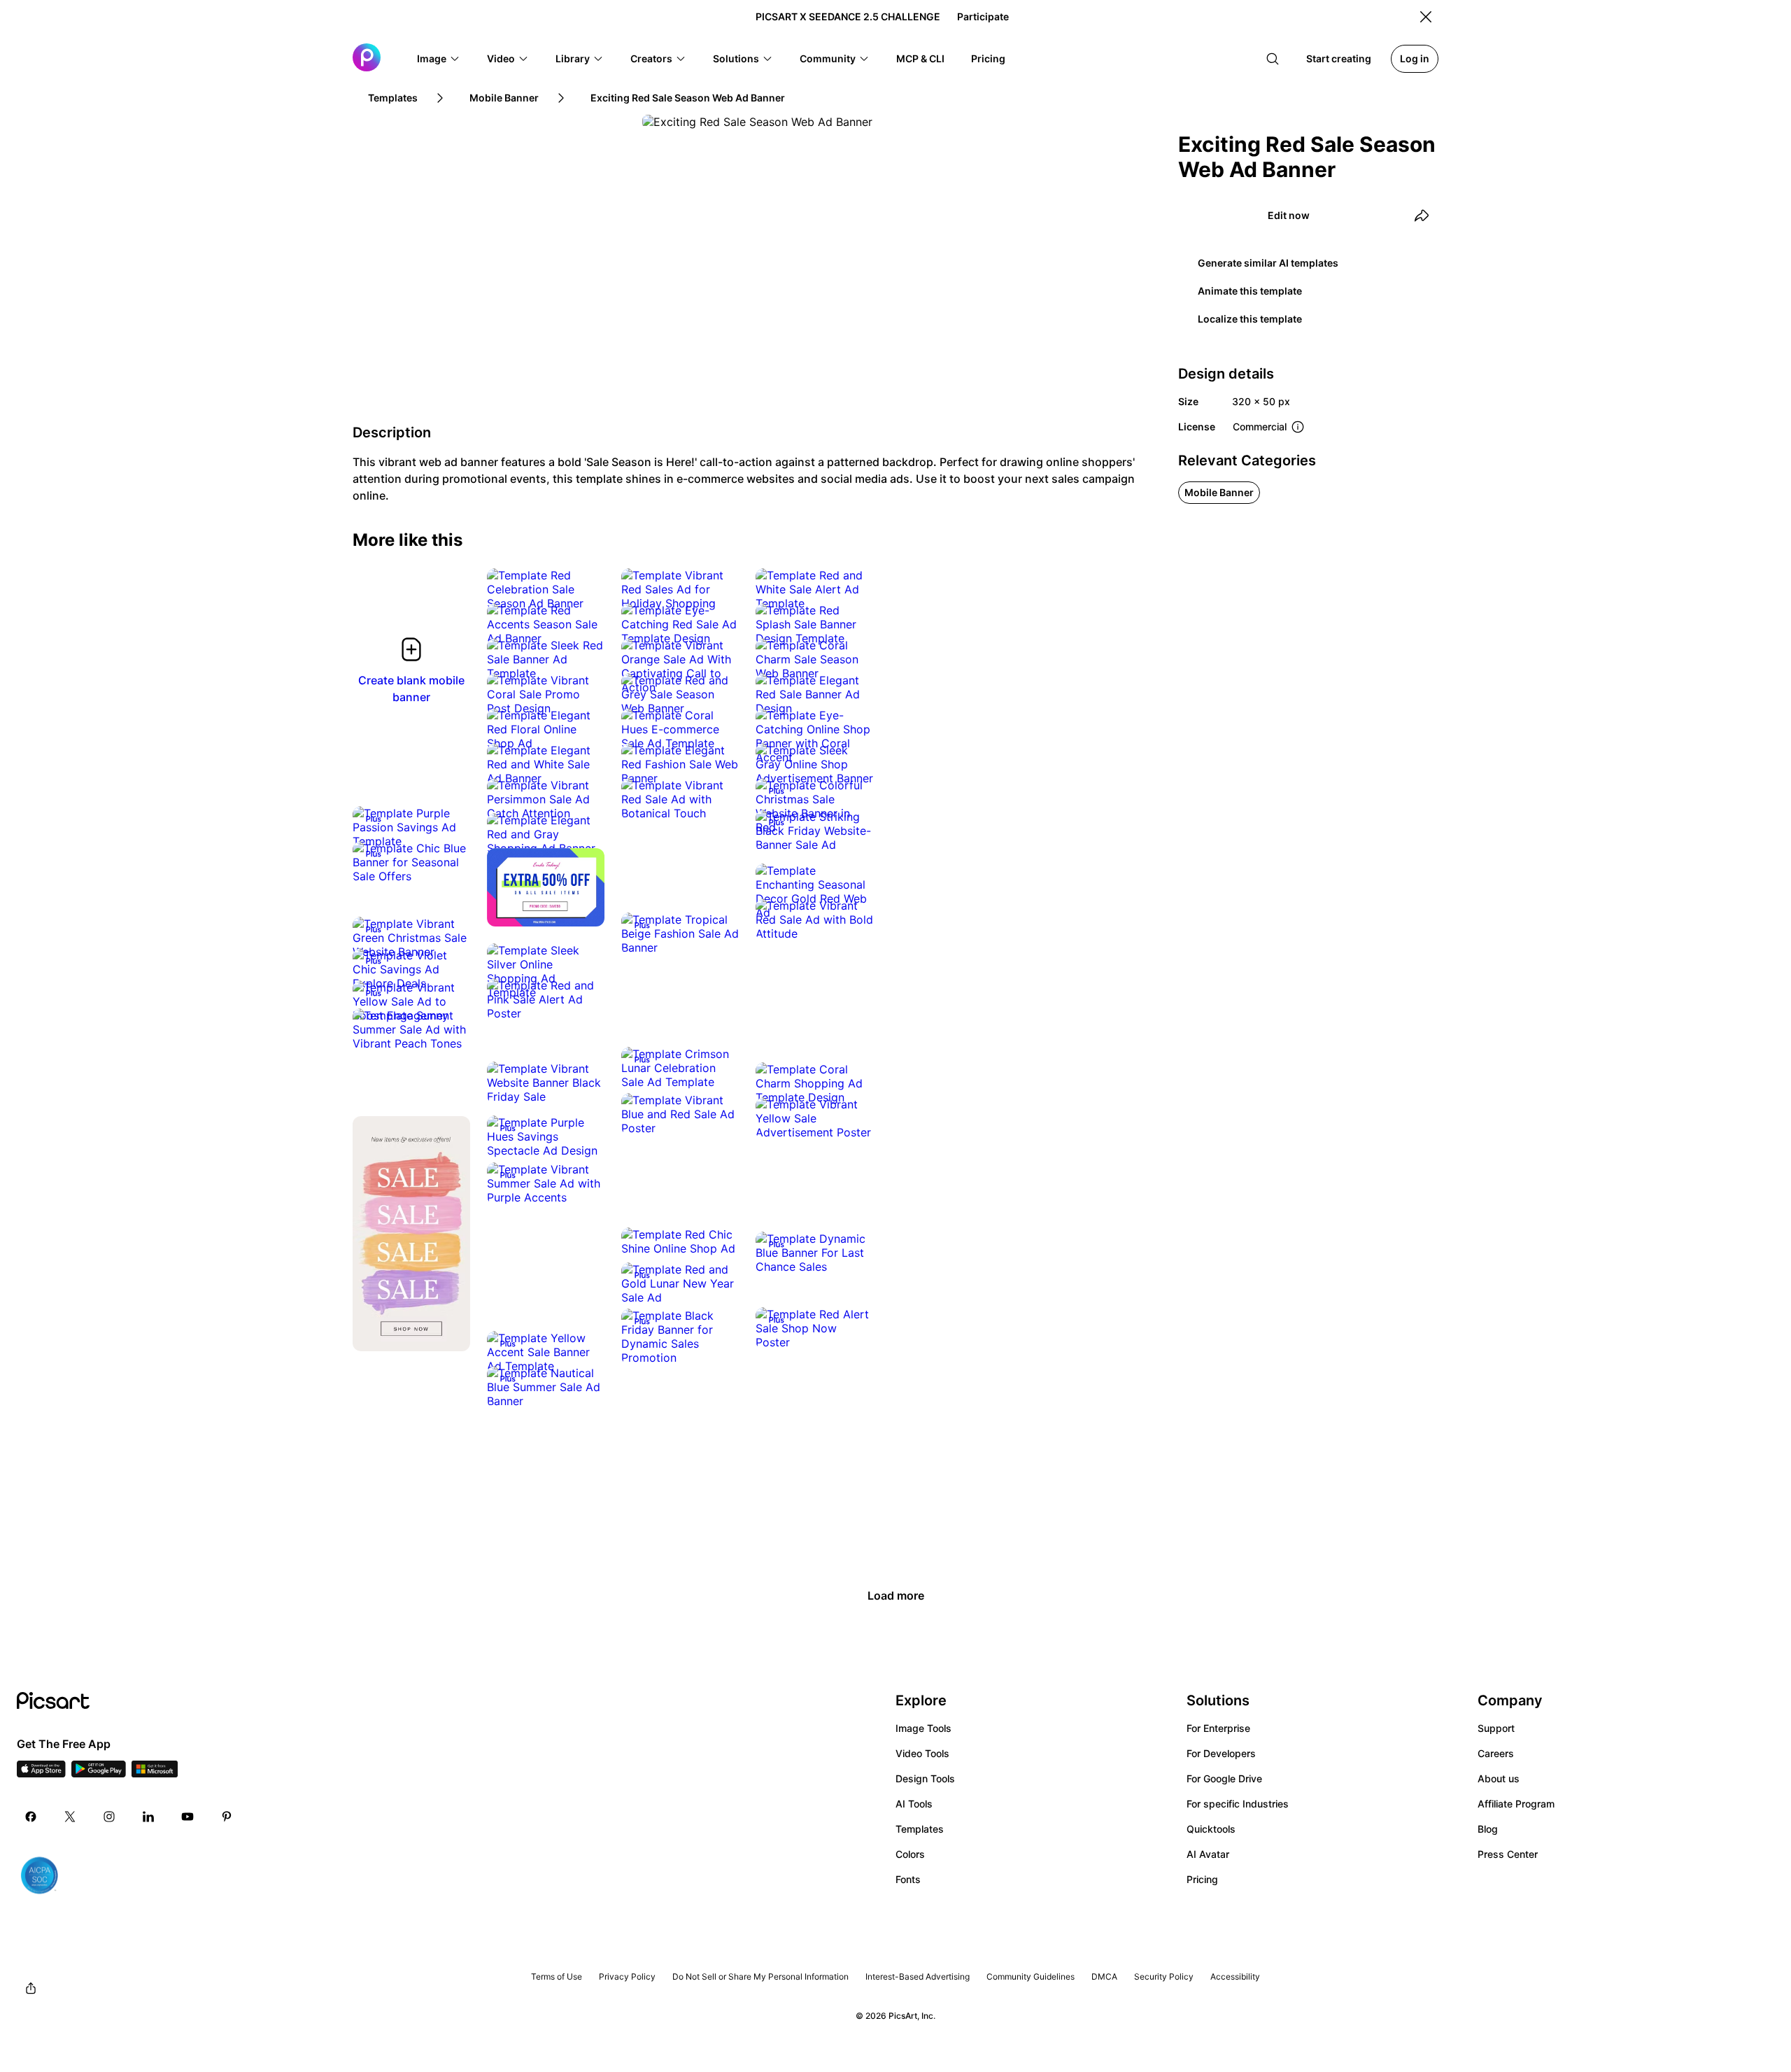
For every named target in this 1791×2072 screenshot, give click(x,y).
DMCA (1104, 1976)
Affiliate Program (1516, 1804)
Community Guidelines (1031, 1976)
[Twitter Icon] (70, 1817)
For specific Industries (1238, 1804)
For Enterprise (1218, 1728)
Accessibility (1235, 1976)
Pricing (1202, 1879)
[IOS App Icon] (41, 1773)
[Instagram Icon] (109, 1817)
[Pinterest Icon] (227, 1817)
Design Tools (925, 1778)
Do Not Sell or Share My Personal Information (760, 1976)
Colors (910, 1854)
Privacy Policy (627, 1976)
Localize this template (1250, 319)
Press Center (1508, 1854)
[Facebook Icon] (31, 1817)
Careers (1496, 1753)
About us (1499, 1778)
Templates (920, 1829)
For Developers (1221, 1753)
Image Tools (923, 1728)
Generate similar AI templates (1268, 263)
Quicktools (1211, 1829)
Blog (1488, 1829)
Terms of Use (557, 1976)
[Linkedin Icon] (148, 1817)
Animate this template (1250, 291)
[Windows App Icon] (155, 1773)
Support (1496, 1728)
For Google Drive (1224, 1778)
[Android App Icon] (99, 1773)
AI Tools (914, 1804)
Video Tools (922, 1753)
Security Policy (1164, 1976)
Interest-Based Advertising (918, 1976)
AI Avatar (1208, 1854)
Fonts (908, 1879)
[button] (439, 59)
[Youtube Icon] (187, 1817)
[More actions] (583, 589)
